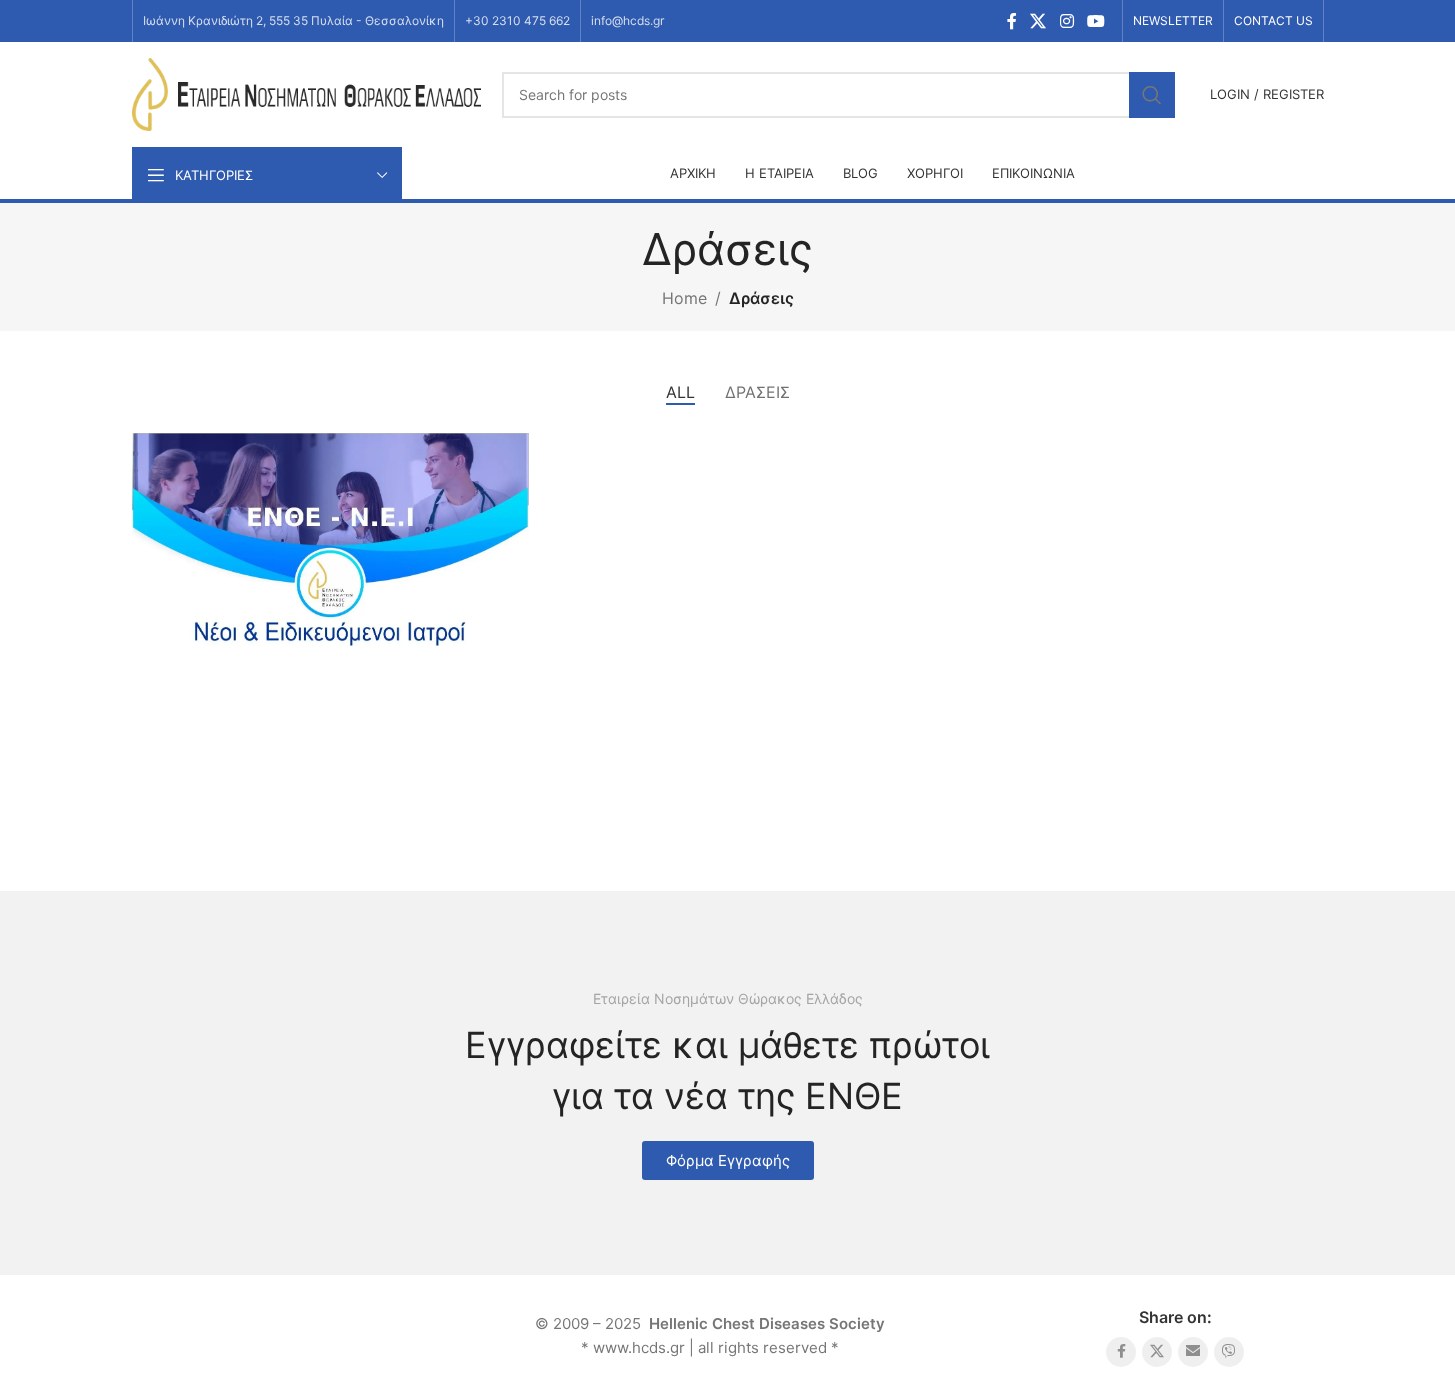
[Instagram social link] (1066, 21)
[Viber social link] (1229, 1352)
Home (684, 298)
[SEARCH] (1152, 95)
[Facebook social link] (1012, 21)
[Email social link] (1193, 1352)
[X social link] (1038, 21)
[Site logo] (307, 93)
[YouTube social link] (1095, 21)
